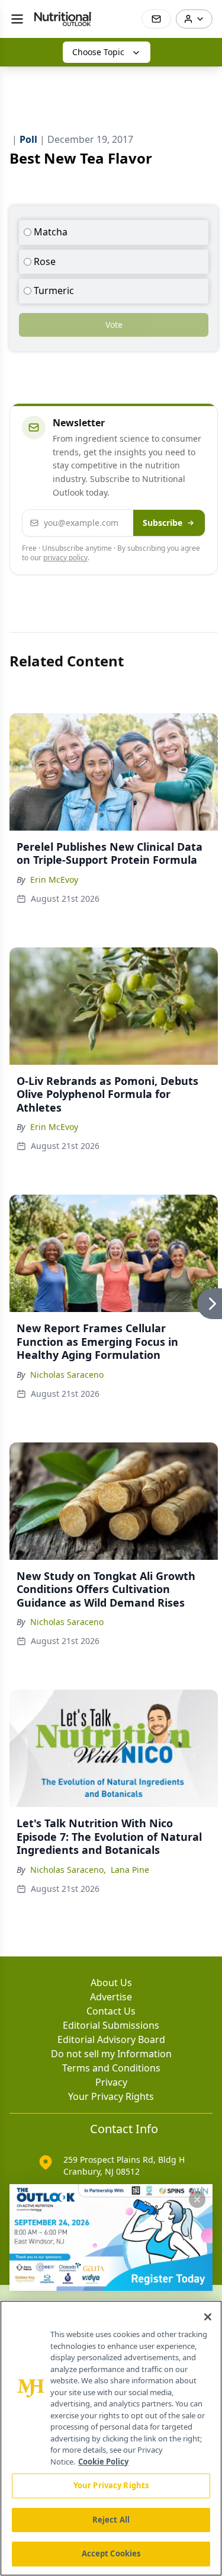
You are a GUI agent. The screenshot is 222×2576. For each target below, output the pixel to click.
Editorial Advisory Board (111, 2039)
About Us (111, 1983)
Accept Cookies (111, 2553)
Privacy (111, 2082)
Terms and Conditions (111, 2068)
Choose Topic (98, 52)
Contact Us (111, 2011)
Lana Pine (130, 1870)
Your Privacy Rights (111, 2096)
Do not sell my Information (111, 2054)
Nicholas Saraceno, (68, 1870)
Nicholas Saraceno (67, 1375)
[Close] (208, 2317)
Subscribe (163, 523)
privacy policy (65, 558)
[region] (111, 2438)
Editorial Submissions (111, 2025)
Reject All (111, 2520)
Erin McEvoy (54, 880)
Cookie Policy (103, 2462)
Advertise (111, 1997)
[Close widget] (197, 2200)
